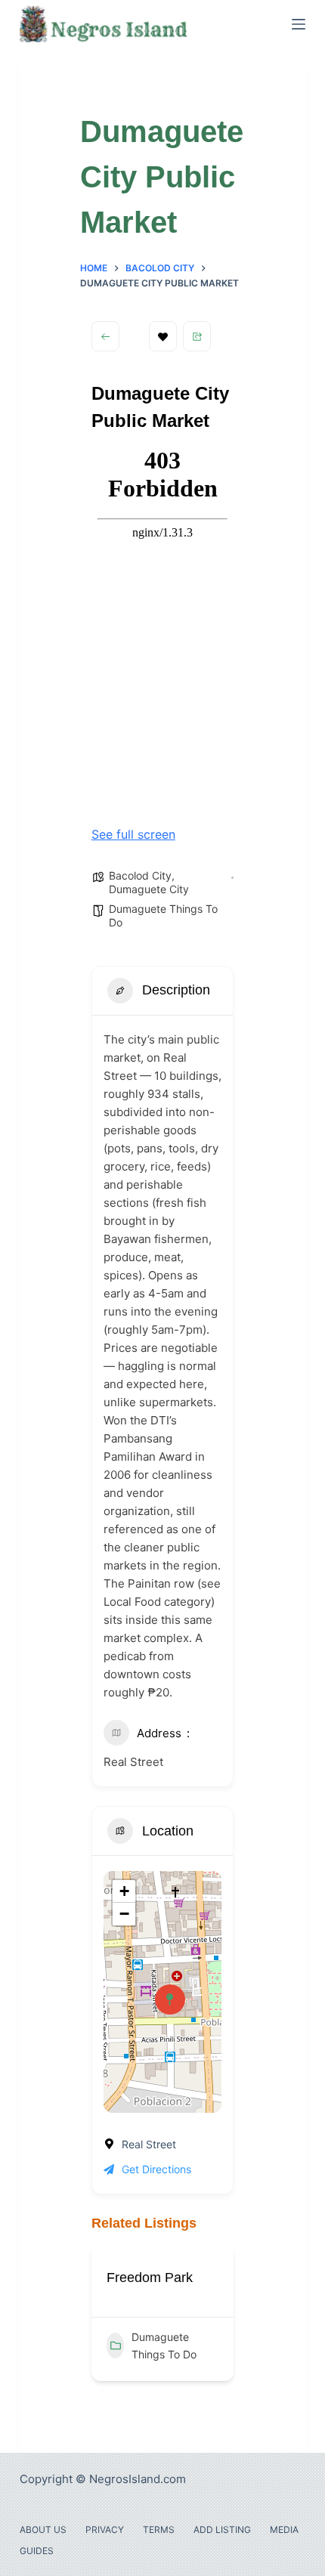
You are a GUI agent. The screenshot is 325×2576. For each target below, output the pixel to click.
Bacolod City (140, 875)
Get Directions (156, 2169)
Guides (37, 2551)
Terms (159, 2530)
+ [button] (124, 1891)
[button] (103, 2318)
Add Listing (222, 2530)
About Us (43, 2530)
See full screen (133, 834)
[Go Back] (105, 336)
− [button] (124, 1914)
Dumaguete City (149, 889)
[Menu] (299, 24)
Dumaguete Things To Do (164, 2346)
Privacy (105, 2530)
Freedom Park (150, 2278)
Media (284, 2530)
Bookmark (163, 336)
